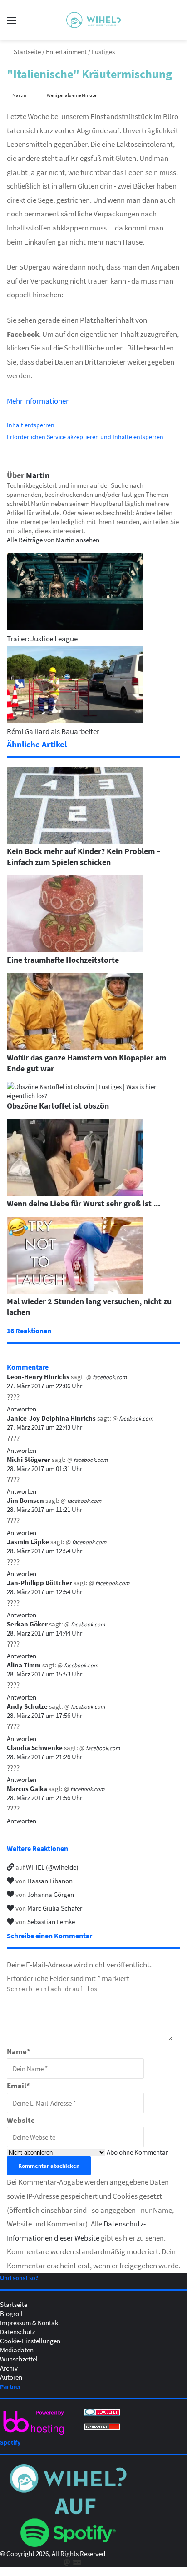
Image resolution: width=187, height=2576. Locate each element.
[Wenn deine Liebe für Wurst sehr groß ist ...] (75, 1193)
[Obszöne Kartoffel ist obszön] (93, 1095)
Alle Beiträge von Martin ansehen (53, 540)
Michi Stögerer (29, 1459)
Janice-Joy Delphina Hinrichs (51, 1418)
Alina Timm (24, 1665)
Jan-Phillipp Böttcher (39, 1582)
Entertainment (66, 51)
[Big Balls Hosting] (34, 2435)
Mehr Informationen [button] (38, 401)
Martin (38, 475)
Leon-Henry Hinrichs (38, 1376)
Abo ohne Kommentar (137, 2152)
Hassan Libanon (50, 1881)
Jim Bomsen (25, 1500)
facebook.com (110, 1377)
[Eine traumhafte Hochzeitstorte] (75, 950)
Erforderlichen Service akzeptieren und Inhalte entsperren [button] (85, 437)
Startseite (27, 51)
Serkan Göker (27, 1624)
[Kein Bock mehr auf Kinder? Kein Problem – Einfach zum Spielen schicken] (75, 841)
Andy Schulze (27, 1706)
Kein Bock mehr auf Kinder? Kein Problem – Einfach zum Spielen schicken (84, 856)
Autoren (11, 2377)
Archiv (9, 2368)
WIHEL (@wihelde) (52, 1867)
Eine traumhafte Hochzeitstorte (63, 960)
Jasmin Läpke (28, 1541)
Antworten (22, 1409)
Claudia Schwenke (35, 1747)
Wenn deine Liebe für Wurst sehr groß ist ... (84, 1203)
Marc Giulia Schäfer (55, 1908)
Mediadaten (17, 2350)
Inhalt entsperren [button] (31, 425)
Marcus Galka (27, 1788)
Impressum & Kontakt (30, 2322)
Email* (18, 2085)
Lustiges (103, 51)
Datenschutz (17, 2331)
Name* (19, 2051)
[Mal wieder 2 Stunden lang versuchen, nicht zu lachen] (75, 1291)
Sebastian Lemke (51, 1921)
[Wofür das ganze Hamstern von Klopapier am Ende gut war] (75, 1047)
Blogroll (11, 2313)
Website (21, 2120)
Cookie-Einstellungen (30, 2341)
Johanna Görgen (51, 1894)
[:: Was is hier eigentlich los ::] (93, 20)
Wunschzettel (19, 2359)
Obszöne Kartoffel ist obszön (58, 1105)
